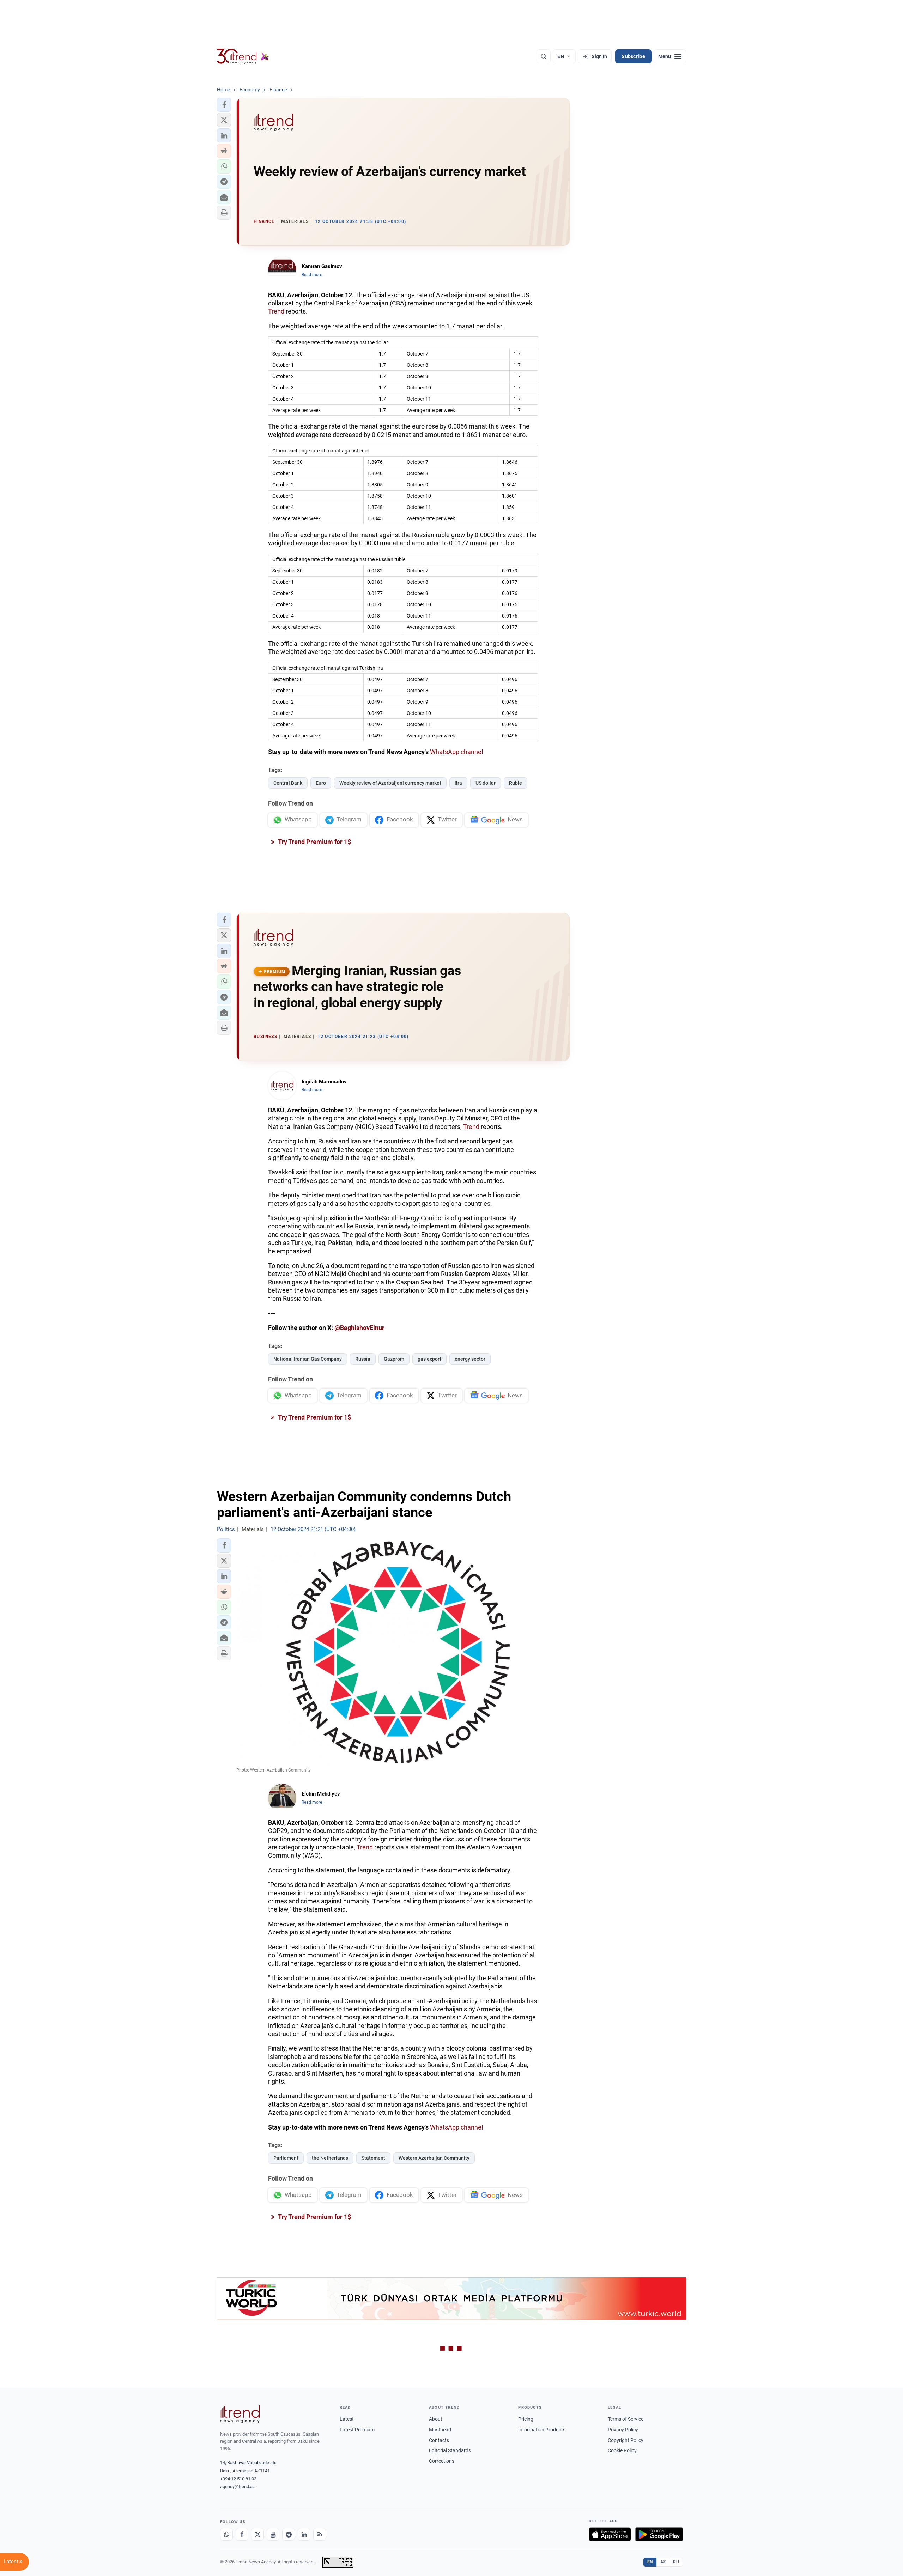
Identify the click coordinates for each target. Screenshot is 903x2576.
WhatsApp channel (456, 752)
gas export (429, 1359)
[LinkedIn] (304, 2534)
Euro (321, 783)
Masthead (440, 2430)
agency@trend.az (237, 2487)
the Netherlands (330, 2158)
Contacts (439, 2440)
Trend (276, 311)
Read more (312, 275)
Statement (373, 2158)
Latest (347, 2419)
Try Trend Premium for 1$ (314, 842)
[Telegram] (289, 2534)
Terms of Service (626, 2419)
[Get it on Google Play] (659, 2534)
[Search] (544, 56)
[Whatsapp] (226, 2534)
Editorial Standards (450, 2450)
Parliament (286, 2158)
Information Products (542, 2430)
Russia (363, 1359)
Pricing (526, 2419)
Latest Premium (357, 2430)
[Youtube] (273, 2534)
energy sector (470, 1359)
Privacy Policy (623, 2430)
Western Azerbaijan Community (434, 2158)
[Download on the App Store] (610, 2534)
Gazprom (394, 1359)
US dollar (486, 783)
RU (676, 2562)
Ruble (516, 783)
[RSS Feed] (320, 2534)
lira (458, 783)
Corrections (442, 2461)
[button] (224, 105)
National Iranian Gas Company (308, 1359)
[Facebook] (242, 2534)
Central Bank (288, 783)
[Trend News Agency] (240, 2414)
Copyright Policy (626, 2440)
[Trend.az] (243, 56)
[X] (257, 2534)
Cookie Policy (622, 2450)
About (436, 2419)
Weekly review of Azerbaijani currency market (390, 783)
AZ (663, 2562)
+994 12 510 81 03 (238, 2479)
